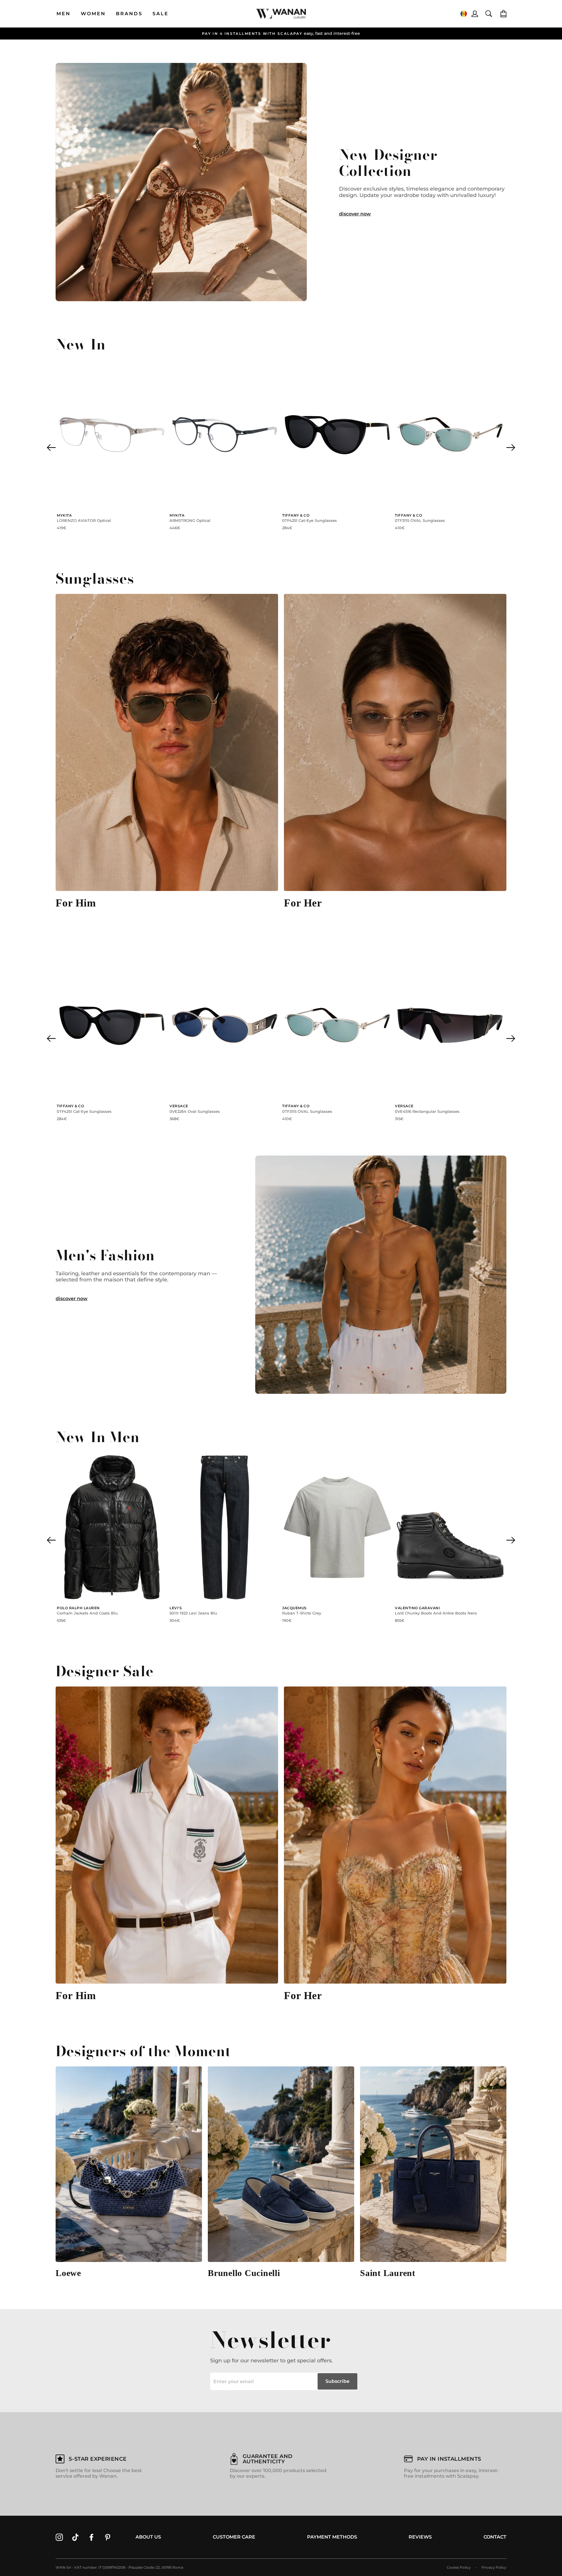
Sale (161, 14)
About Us (148, 2537)
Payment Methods (332, 2537)
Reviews (420, 2537)
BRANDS (129, 14)
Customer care (234, 2537)
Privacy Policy (494, 2567)
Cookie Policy (459, 2567)
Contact (495, 2537)
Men (64, 14)
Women (93, 14)
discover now (355, 214)
